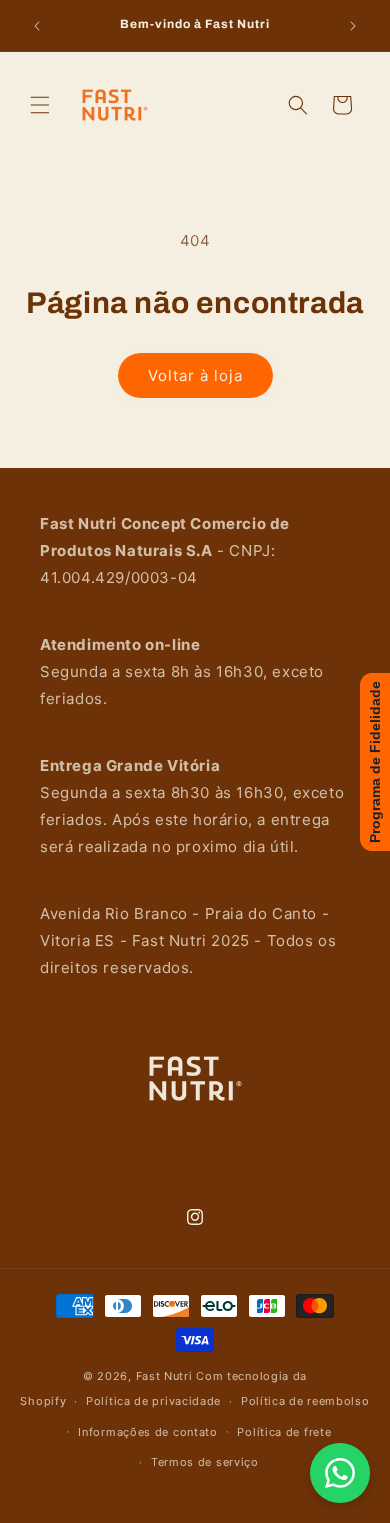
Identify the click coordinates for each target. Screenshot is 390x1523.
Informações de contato (147, 1432)
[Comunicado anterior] (37, 26)
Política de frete (284, 1432)
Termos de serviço (205, 1462)
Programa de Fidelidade (375, 762)
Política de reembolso (305, 1401)
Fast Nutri (164, 1376)
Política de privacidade (153, 1401)
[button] (40, 105)
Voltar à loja (195, 375)
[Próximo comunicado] (353, 26)
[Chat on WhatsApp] (340, 1473)
